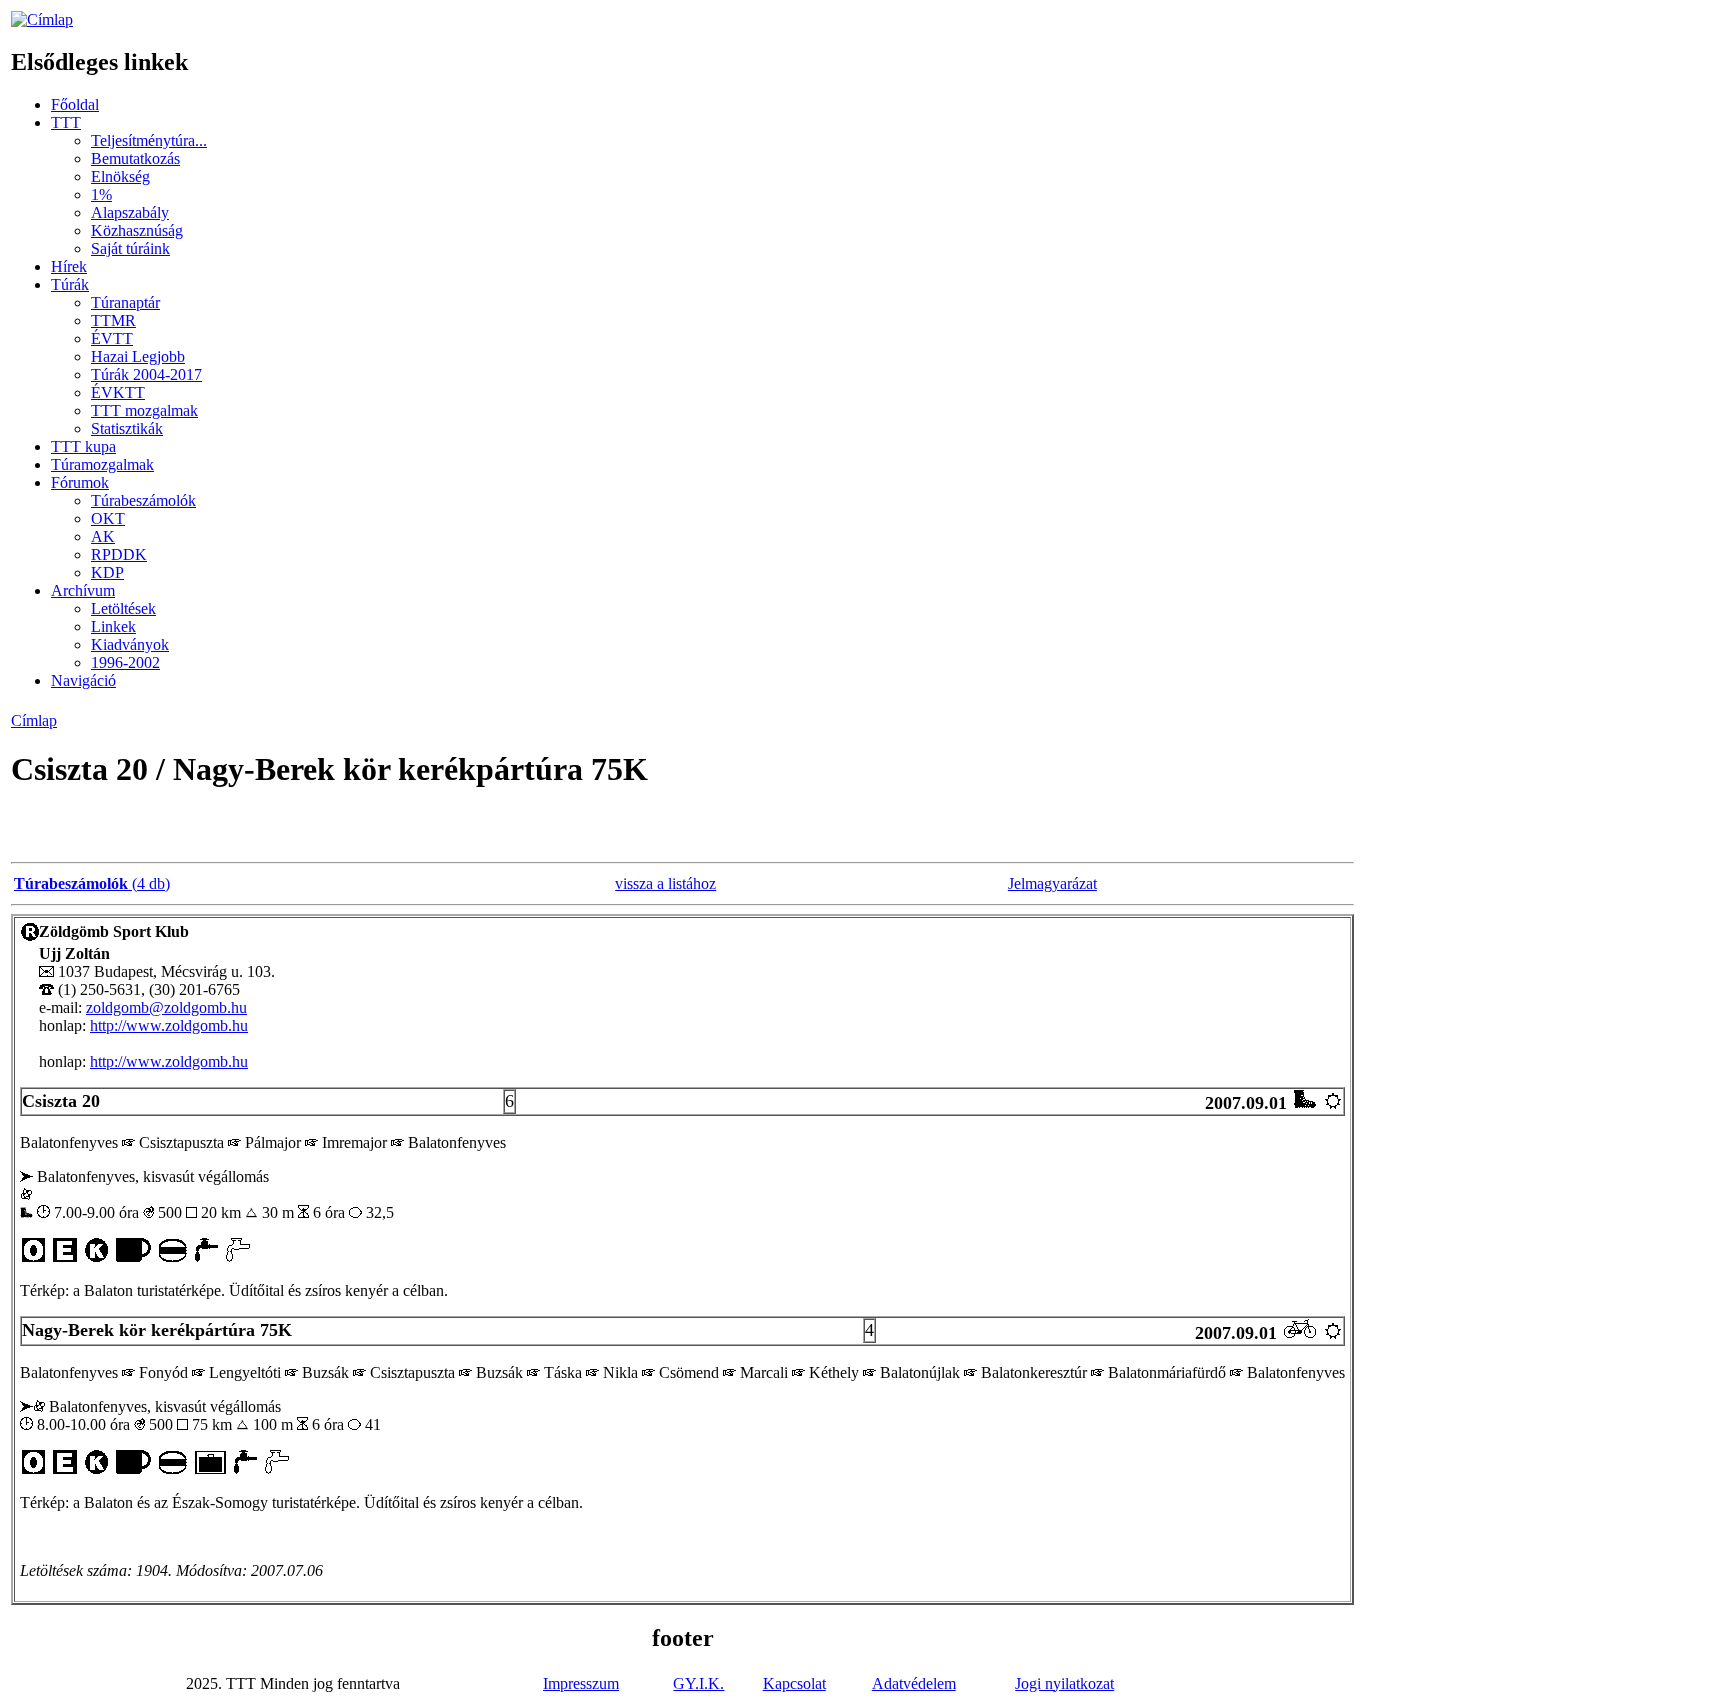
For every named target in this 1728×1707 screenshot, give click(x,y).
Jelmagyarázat (1052, 883)
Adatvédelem (914, 1683)
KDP (107, 572)
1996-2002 (125, 662)
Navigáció (83, 680)
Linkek (113, 626)
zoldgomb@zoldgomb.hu (166, 1007)
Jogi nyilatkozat (1064, 1683)
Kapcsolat (794, 1683)
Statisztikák (127, 428)
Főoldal (75, 104)
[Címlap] (42, 19)
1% (101, 194)
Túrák (70, 284)
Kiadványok (130, 644)
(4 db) (92, 883)
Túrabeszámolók (143, 500)
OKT (108, 518)
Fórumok (80, 482)
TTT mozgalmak (144, 410)
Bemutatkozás (135, 158)
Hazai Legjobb (138, 356)
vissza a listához (665, 883)
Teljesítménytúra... (149, 140)
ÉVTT (112, 338)
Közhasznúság (137, 230)
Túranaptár (125, 302)
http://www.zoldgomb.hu (169, 1025)
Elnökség (120, 176)
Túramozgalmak (102, 464)
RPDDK (119, 554)
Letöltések (123, 608)
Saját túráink (130, 248)
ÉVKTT (118, 392)
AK (103, 536)
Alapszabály (130, 212)
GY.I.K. (698, 1683)
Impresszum (581, 1683)
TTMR (113, 320)
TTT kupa (83, 446)
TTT (66, 122)
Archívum (83, 590)
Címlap (34, 720)
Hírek (69, 266)
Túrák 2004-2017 (146, 374)
